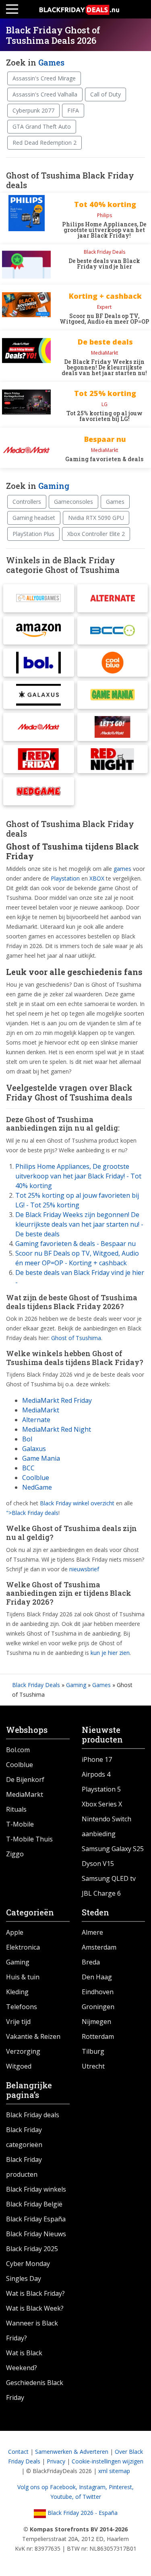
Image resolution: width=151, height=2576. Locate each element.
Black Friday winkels (36, 2189)
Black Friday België (34, 2204)
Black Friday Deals (36, 1685)
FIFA (73, 110)
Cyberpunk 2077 (33, 110)
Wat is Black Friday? (35, 2293)
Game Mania (41, 1458)
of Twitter (88, 2497)
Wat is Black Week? (35, 2308)
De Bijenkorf (25, 1780)
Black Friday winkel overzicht (77, 1503)
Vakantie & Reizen (33, 2036)
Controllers (27, 502)
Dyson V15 (98, 1864)
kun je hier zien (110, 1653)
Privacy (56, 2461)
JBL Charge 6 (101, 1893)
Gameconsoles (73, 502)
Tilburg (93, 2051)
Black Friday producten (24, 2167)
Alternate (36, 1420)
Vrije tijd (18, 2022)
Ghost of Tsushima (76, 1338)
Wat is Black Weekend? (24, 2360)
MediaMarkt (41, 1410)
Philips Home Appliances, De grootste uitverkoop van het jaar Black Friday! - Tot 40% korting (78, 1176)
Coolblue (36, 1478)
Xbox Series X (102, 1804)
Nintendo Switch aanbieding (107, 1826)
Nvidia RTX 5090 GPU (96, 518)
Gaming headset (34, 518)
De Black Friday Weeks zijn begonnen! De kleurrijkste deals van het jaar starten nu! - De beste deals (79, 1224)
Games (51, 62)
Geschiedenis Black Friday (35, 2390)
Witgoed (19, 2066)
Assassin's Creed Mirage (44, 78)
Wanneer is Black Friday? (32, 2331)
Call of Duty (105, 94)
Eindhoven (98, 1992)
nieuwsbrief (84, 1569)
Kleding (17, 1992)
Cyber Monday (28, 2264)
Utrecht (93, 2066)
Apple (15, 1932)
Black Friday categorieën (24, 2137)
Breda (91, 1962)
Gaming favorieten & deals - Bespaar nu (75, 1244)
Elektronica (23, 1947)
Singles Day (24, 2278)
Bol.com (18, 1750)
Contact (18, 2452)
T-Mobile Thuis (29, 1839)
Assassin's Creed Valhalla (45, 94)
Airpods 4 (96, 1774)
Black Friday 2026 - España (82, 2513)
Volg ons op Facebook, (48, 2487)
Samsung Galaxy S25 (113, 1849)
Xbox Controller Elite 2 (96, 534)
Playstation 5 (101, 1789)
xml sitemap (114, 2471)
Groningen (98, 2007)
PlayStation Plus (33, 534)
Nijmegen (96, 2022)
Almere (92, 1932)
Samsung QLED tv (109, 1878)
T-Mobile (20, 1824)
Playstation (65, 878)
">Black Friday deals (32, 1513)
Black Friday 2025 (32, 2249)
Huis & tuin (23, 1977)
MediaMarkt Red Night (57, 1429)
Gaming (54, 486)
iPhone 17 (97, 1759)
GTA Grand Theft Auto (42, 126)
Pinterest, (121, 2487)
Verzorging (23, 2051)
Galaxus (34, 1449)
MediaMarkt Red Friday (57, 1400)
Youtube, (63, 2497)
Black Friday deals (33, 2115)
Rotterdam (98, 2036)
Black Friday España (36, 2219)
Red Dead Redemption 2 (44, 143)
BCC (28, 1468)
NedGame (37, 1487)
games (122, 869)
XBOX (97, 878)
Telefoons (22, 2007)
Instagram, (94, 2487)
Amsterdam (99, 1947)
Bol (27, 1439)
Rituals (16, 1809)
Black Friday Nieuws (36, 2234)
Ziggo (15, 1854)
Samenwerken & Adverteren (72, 2452)
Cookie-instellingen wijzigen (108, 2461)
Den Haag (97, 1977)
